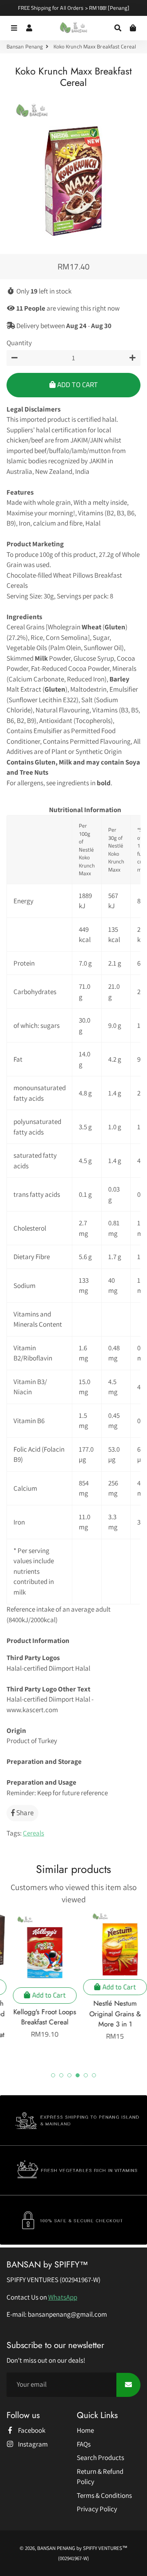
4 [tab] (78, 2075)
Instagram (32, 2444)
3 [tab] (69, 2075)
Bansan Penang (25, 47)
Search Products (100, 2458)
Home (85, 2430)
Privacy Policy (97, 2509)
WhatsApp (63, 2297)
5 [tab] (86, 2075)
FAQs (84, 2444)
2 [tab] (61, 2075)
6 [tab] (94, 2075)
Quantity (19, 343)
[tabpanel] (38, 1976)
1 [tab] (53, 2075)
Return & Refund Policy (100, 2477)
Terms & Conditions (104, 2495)
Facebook (31, 2430)
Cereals (33, 1833)
